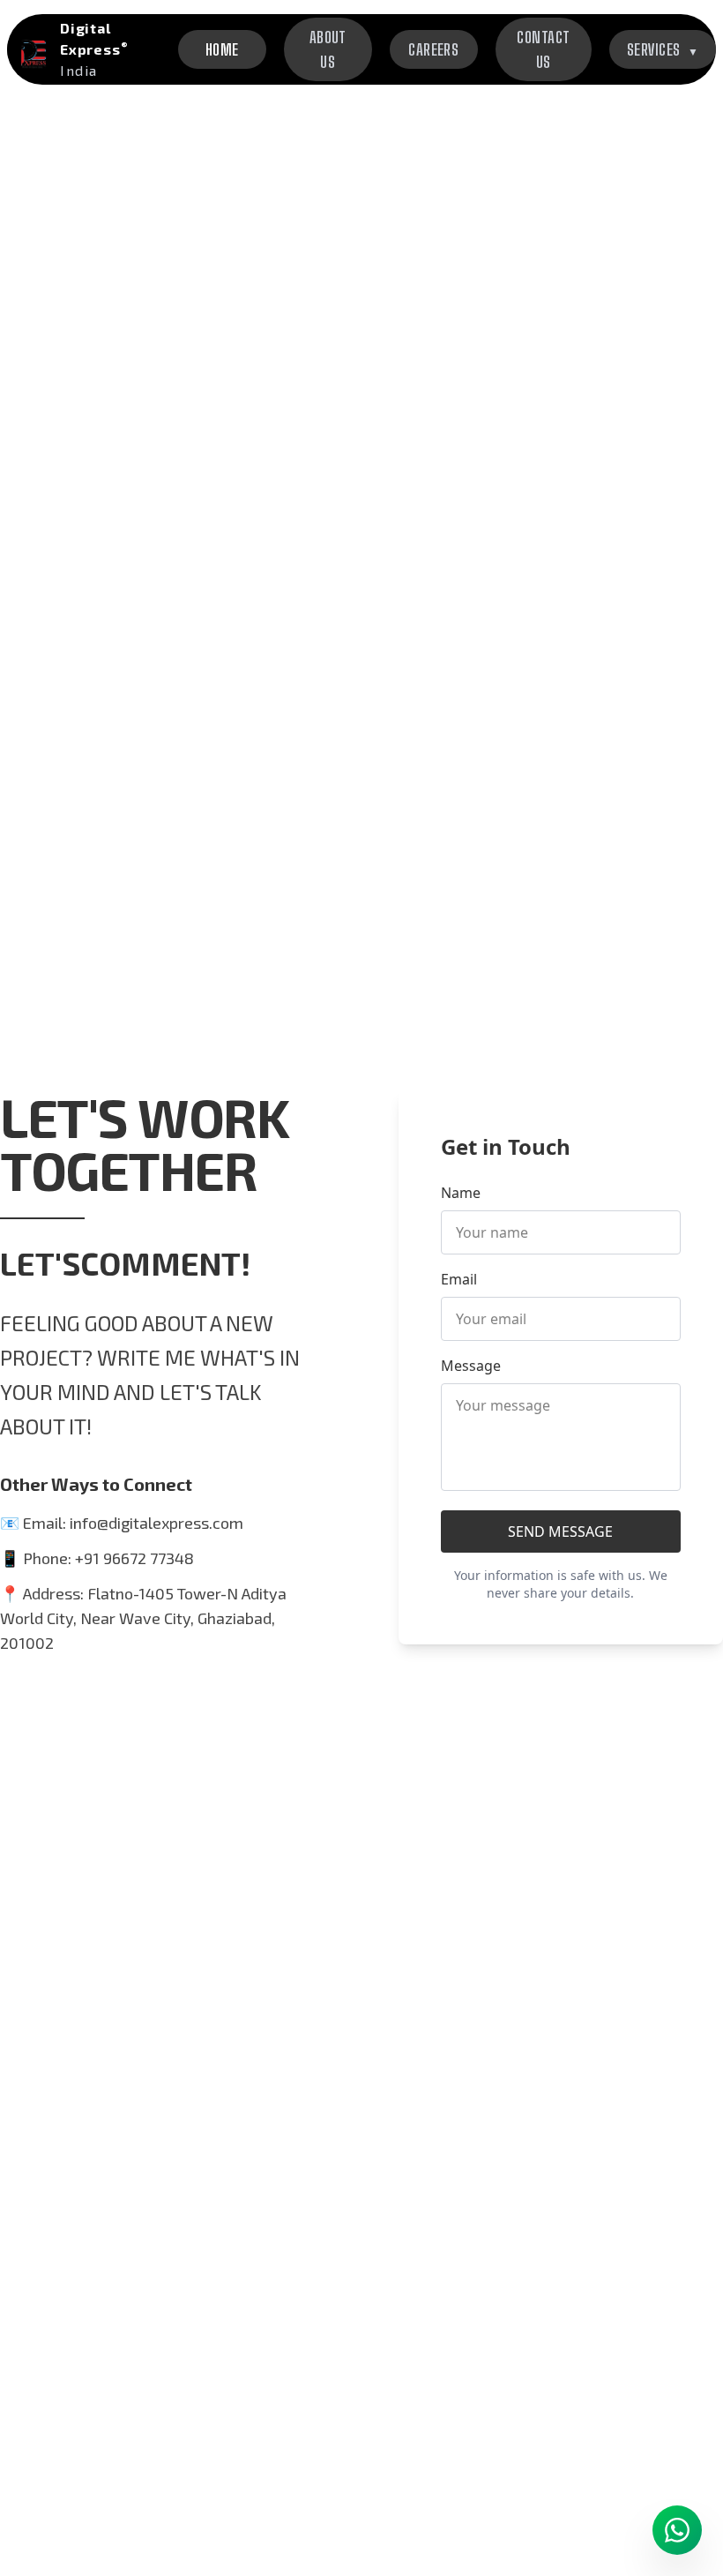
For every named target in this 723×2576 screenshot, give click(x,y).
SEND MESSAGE (560, 1531)
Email (459, 1279)
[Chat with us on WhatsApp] (677, 2530)
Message (471, 1366)
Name (461, 1193)
